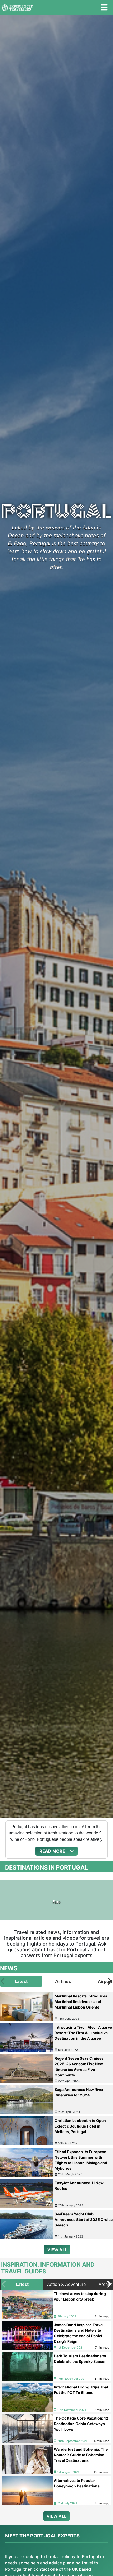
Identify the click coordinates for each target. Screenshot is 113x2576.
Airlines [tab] (63, 1981)
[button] (56, 1851)
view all (57, 2250)
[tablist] (56, 1981)
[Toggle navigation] (104, 7)
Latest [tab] (21, 1981)
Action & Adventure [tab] (66, 2284)
